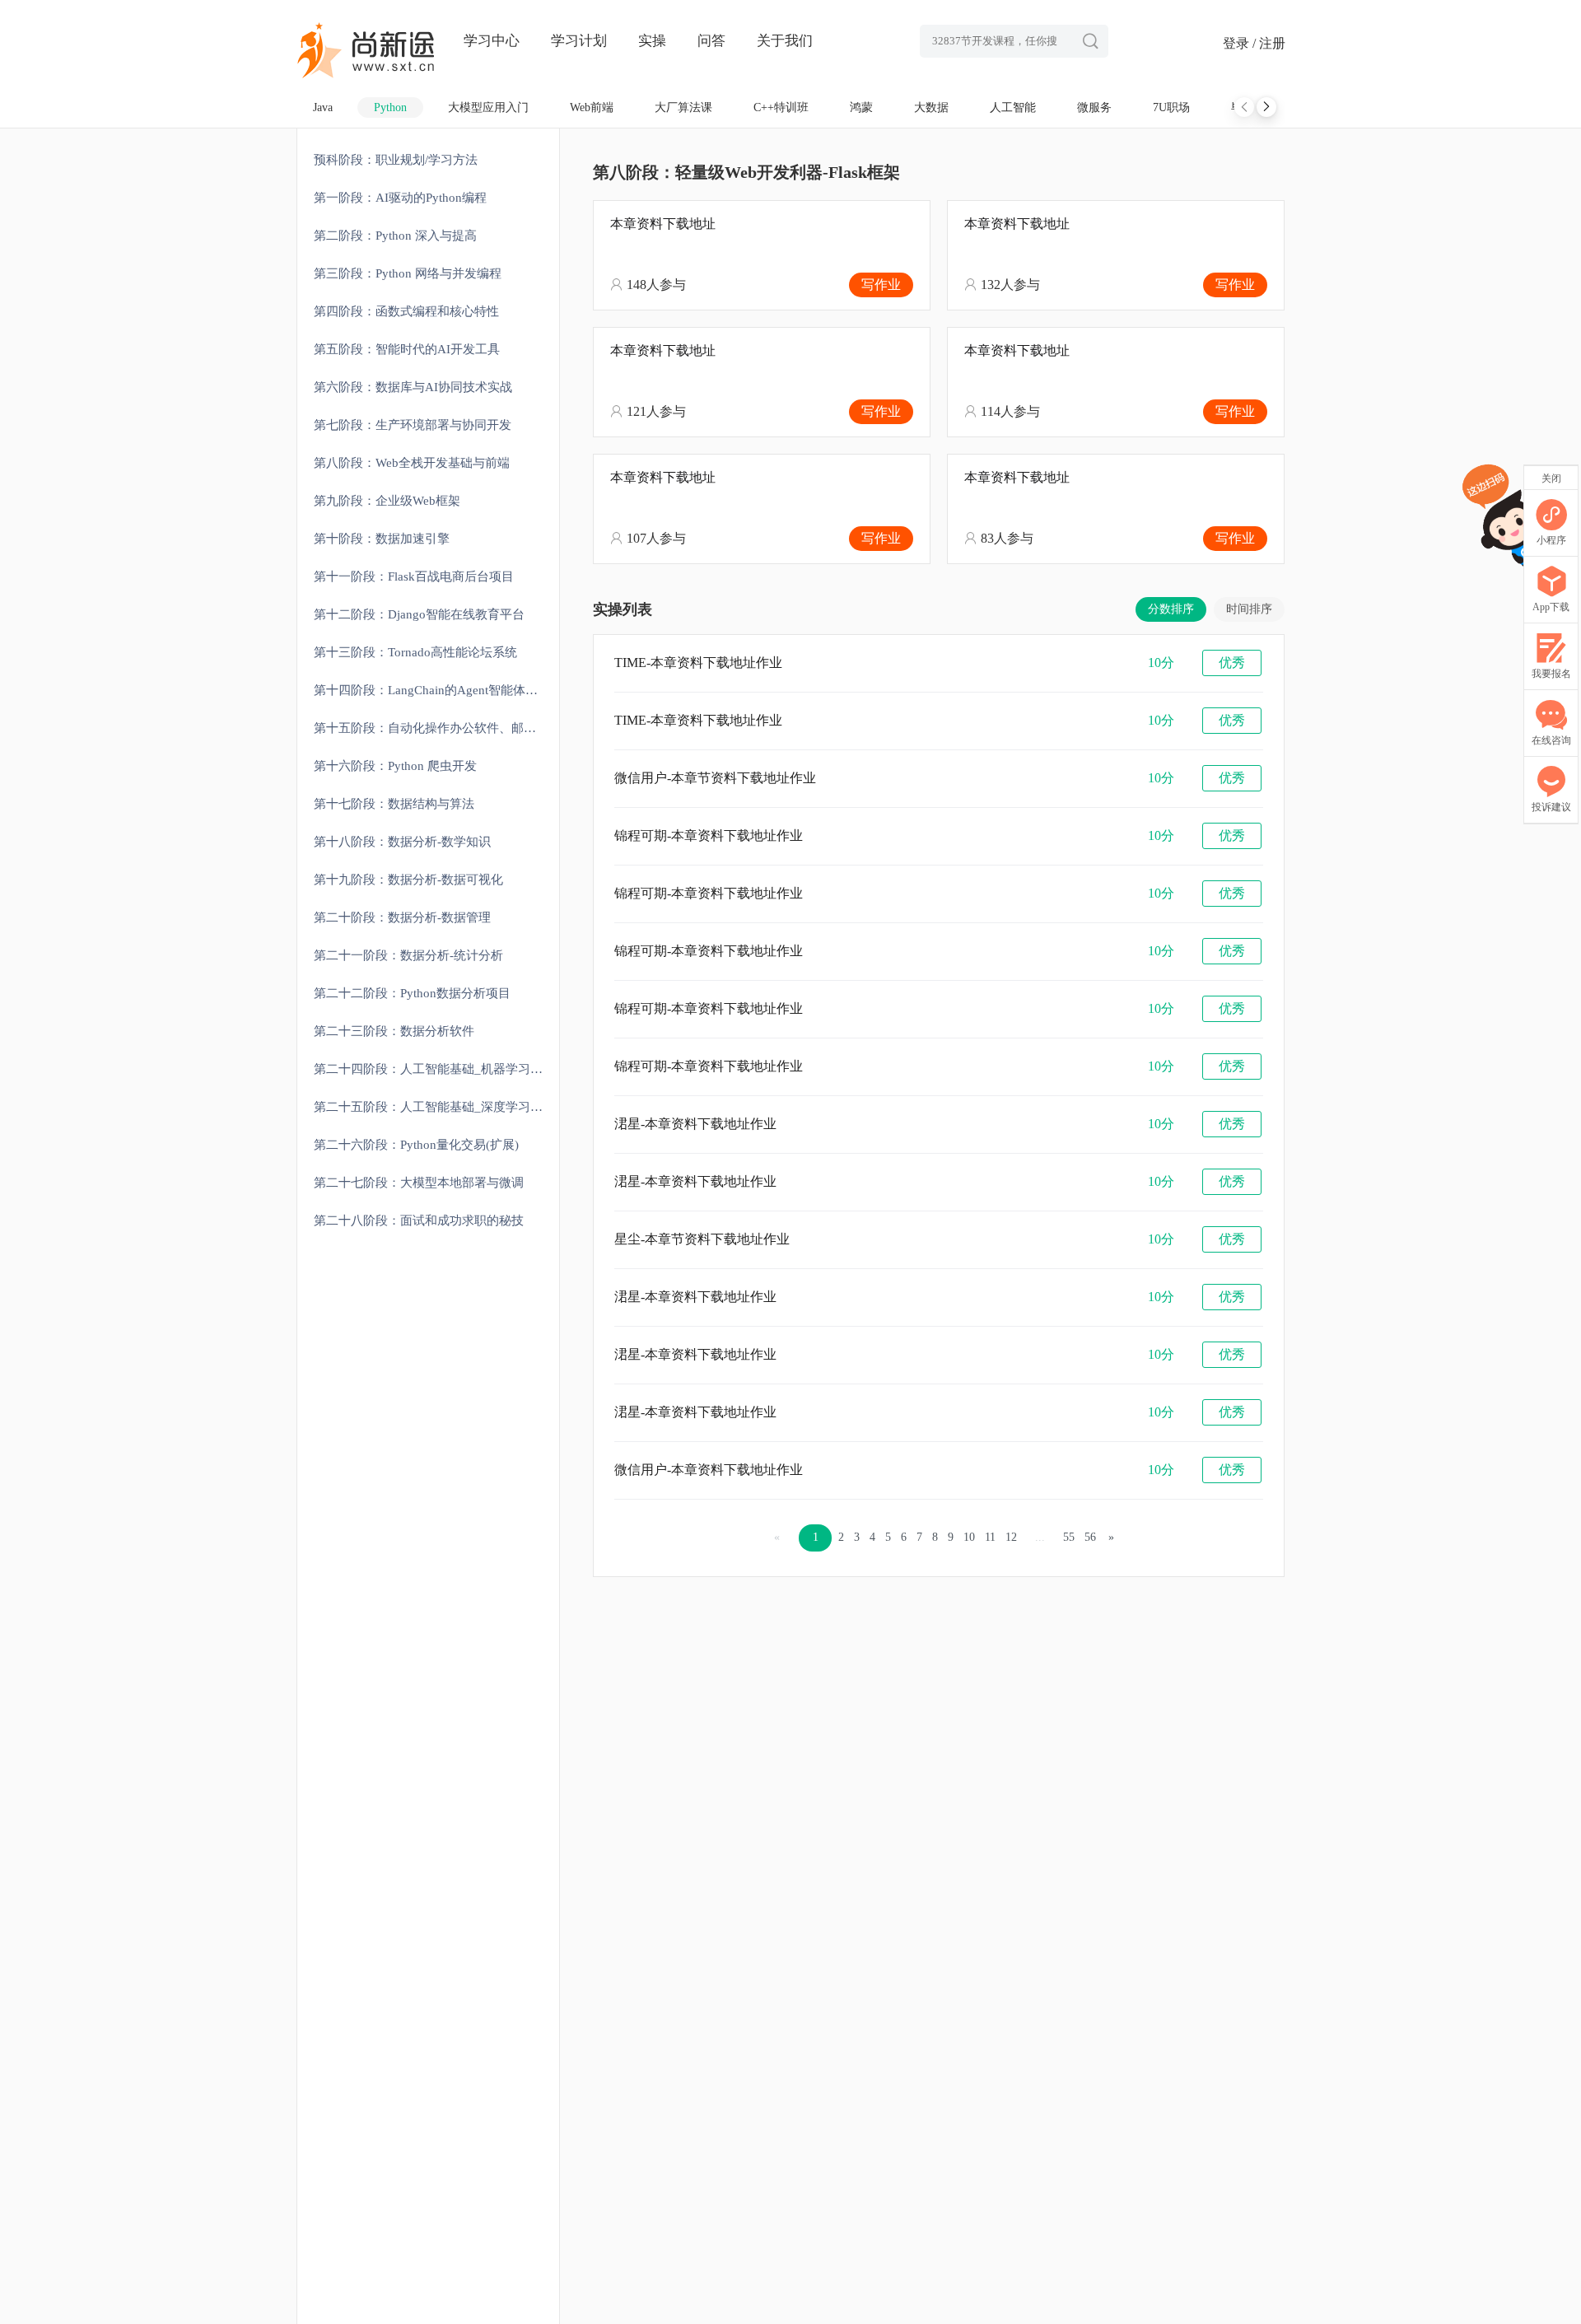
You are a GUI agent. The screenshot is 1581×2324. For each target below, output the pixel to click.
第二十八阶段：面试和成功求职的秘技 (419, 1220)
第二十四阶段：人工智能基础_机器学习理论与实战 (436, 1069)
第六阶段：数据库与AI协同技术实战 (413, 387)
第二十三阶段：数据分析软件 (394, 1031)
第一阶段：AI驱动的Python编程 (400, 198)
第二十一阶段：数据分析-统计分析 (408, 955)
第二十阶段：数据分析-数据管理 (402, 917)
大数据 (931, 107)
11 (990, 1537)
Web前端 (592, 107)
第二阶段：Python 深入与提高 (395, 236)
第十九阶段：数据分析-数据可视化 (408, 880)
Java (323, 107)
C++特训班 (781, 107)
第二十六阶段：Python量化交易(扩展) (416, 1145)
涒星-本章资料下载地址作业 (695, 1124)
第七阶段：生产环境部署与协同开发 (413, 425)
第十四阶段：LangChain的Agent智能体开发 (432, 690)
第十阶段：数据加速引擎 (382, 539)
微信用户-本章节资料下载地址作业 (715, 778)
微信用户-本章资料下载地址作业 (709, 1470)
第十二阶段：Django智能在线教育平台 (419, 614)
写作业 (881, 285)
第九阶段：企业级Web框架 (387, 501)
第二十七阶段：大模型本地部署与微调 (419, 1183)
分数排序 (1171, 609)
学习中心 (492, 41)
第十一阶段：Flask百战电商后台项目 (414, 576)
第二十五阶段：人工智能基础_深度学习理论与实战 (436, 1107)
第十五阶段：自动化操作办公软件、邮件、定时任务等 (436, 728)
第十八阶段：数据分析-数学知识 (402, 842)
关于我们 (785, 41)
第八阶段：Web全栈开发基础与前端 (412, 463)
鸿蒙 (861, 107)
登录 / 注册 (1254, 43)
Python (390, 107)
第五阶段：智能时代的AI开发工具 (407, 349)
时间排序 (1249, 609)
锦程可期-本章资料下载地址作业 (709, 835)
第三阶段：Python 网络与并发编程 (408, 273)
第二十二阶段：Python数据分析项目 (412, 993)
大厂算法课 (683, 107)
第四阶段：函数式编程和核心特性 (406, 311)
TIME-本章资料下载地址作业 (698, 663)
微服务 (1094, 107)
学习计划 (579, 41)
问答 (711, 41)
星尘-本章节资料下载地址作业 (702, 1239)
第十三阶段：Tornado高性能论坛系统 (415, 652)
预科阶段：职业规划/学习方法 (396, 160)
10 (969, 1537)
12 (1011, 1537)
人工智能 (1013, 107)
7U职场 (1171, 107)
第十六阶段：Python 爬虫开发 (395, 766)
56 (1090, 1537)
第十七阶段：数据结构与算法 (394, 804)
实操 (652, 41)
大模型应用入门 (488, 107)
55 (1069, 1537)
